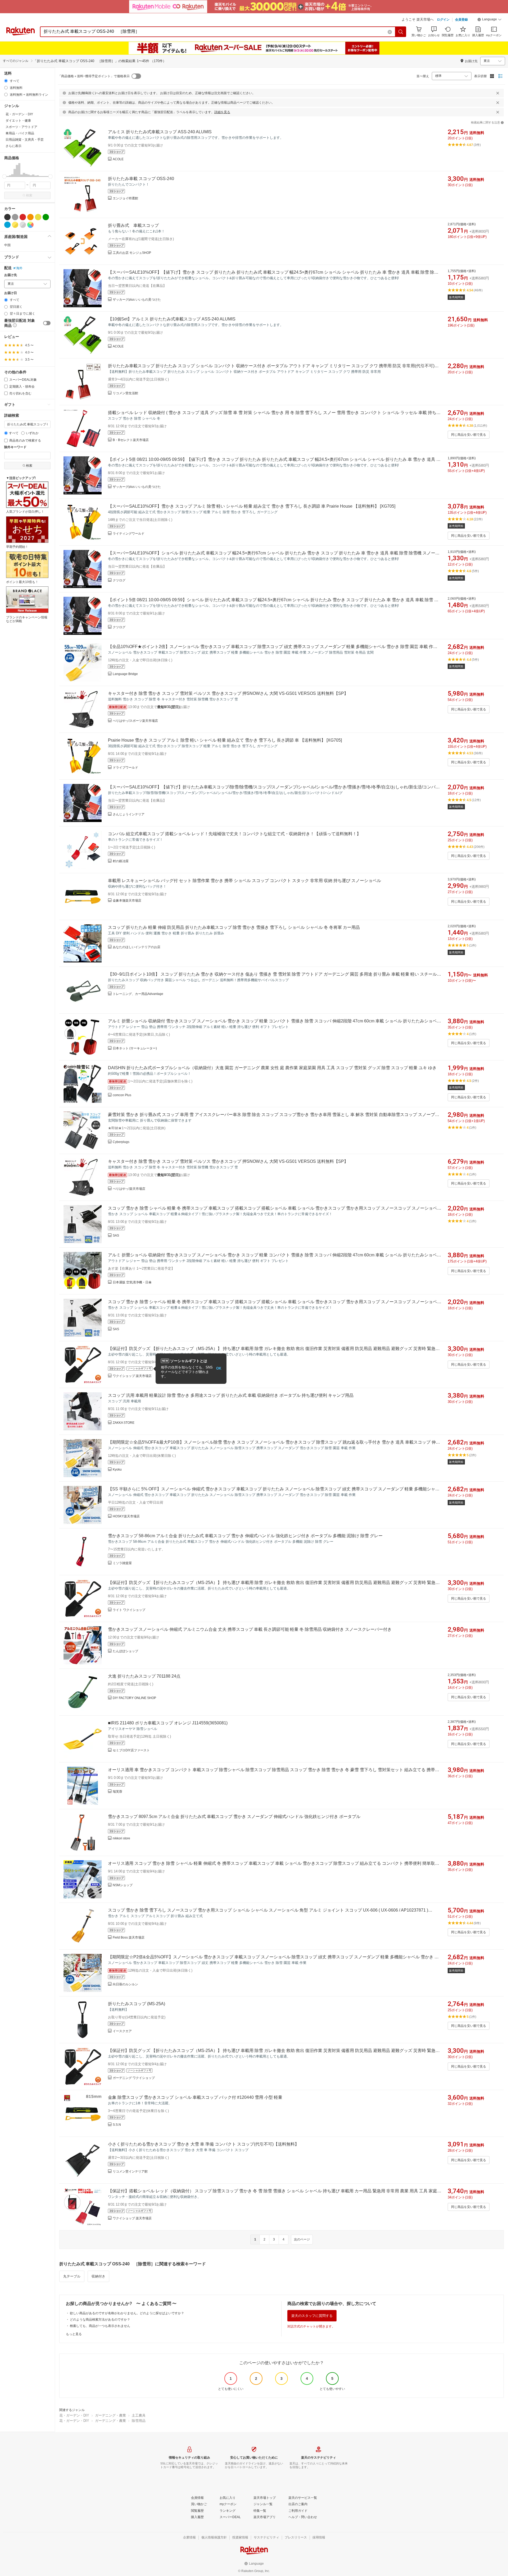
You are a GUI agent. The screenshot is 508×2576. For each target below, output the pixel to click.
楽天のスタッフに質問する (312, 2316)
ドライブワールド (125, 768)
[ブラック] (7, 217)
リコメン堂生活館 (125, 393)
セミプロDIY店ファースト (131, 1750)
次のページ (302, 2239)
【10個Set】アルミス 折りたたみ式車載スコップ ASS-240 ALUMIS (172, 319)
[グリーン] (46, 217)
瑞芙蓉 (117, 1792)
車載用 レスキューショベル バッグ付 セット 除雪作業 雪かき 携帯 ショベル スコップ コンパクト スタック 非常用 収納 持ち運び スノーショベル (244, 881)
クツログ (119, 580)
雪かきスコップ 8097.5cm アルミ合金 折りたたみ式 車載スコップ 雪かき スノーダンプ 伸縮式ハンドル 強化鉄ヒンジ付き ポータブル (234, 1817)
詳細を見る (222, 112)
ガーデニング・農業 (110, 2415)
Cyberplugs (121, 1142)
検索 (29, 195)
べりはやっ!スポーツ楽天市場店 (135, 721)
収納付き (98, 2276)
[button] (489, 20)
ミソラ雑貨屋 (122, 1563)
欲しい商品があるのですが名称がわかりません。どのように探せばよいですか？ (127, 2313)
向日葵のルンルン (125, 1984)
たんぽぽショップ (125, 1651)
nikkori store (121, 1838)
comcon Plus (122, 1095)
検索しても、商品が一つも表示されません (100, 2326)
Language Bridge (125, 674)
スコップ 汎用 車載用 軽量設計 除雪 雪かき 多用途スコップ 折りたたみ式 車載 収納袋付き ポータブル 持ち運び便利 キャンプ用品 (231, 1395)
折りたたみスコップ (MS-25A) (137, 2004)
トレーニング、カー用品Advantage (138, 994)
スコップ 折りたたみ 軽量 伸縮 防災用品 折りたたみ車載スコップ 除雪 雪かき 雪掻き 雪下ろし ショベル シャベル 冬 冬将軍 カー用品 (234, 927)
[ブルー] (7, 225)
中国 (7, 245)
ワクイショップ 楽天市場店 (132, 1376)
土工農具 (139, 2415)
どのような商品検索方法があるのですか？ (100, 2320)
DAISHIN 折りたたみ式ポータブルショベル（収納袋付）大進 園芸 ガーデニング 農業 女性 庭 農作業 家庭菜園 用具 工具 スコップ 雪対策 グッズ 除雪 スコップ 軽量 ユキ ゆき (272, 1068)
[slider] (4, 176)
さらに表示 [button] (13, 146)
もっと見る (74, 2334)
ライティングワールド (129, 534)
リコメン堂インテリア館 (130, 2171)
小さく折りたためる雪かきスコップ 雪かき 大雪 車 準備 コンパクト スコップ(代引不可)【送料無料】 (203, 2144)
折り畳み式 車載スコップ (133, 225)
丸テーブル (72, 2276)
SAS (116, 1236)
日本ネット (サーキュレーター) (135, 1048)
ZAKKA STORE (124, 1423)
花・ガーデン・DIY (74, 2415)
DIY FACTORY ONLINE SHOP (134, 1698)
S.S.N (117, 2125)
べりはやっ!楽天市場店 (129, 1189)
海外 (19, 268)
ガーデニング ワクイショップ (134, 2078)
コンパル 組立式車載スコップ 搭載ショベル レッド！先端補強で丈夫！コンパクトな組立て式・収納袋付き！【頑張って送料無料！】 (234, 834)
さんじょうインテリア (129, 814)
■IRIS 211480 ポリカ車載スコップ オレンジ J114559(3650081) (168, 1723)
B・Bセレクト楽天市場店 (131, 440)
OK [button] (219, 1368)
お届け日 (11, 293)
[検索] (401, 32)
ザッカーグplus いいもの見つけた (137, 300)
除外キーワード (15, 447)
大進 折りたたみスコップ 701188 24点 (144, 1676)
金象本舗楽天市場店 (127, 901)
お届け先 (11, 275)
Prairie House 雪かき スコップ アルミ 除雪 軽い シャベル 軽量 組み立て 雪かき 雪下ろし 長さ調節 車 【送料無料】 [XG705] (225, 740)
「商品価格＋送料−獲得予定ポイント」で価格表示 (94, 76)
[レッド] (23, 217)
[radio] (6, 81)
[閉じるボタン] (498, 93)
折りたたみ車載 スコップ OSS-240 (141, 179)
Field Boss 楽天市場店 (129, 1937)
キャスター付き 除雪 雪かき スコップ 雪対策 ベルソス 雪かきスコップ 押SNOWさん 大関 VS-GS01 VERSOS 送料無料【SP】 (228, 693)
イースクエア (122, 2031)
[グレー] (15, 217)
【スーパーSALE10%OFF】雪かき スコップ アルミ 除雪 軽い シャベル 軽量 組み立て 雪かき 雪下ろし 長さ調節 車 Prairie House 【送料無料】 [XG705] (252, 506)
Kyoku (117, 1470)
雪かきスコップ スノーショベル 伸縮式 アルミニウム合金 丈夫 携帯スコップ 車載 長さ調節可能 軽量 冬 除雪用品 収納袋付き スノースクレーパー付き (250, 1629)
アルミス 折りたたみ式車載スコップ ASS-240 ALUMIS (160, 132)
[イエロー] (38, 217)
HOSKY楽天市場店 (126, 1516)
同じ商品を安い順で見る (469, 435)
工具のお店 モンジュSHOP (132, 253)
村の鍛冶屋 (121, 861)
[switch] (47, 323)
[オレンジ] (30, 217)
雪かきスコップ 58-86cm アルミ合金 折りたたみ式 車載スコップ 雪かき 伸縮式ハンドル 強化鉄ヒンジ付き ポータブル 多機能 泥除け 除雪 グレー (245, 1536)
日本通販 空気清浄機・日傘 (132, 1282)
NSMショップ (123, 1885)
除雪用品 (139, 2421)
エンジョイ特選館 (125, 198)
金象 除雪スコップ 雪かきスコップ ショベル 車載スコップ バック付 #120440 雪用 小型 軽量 (195, 2097)
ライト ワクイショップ (129, 1610)
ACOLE (118, 159)
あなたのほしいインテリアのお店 (137, 947)
